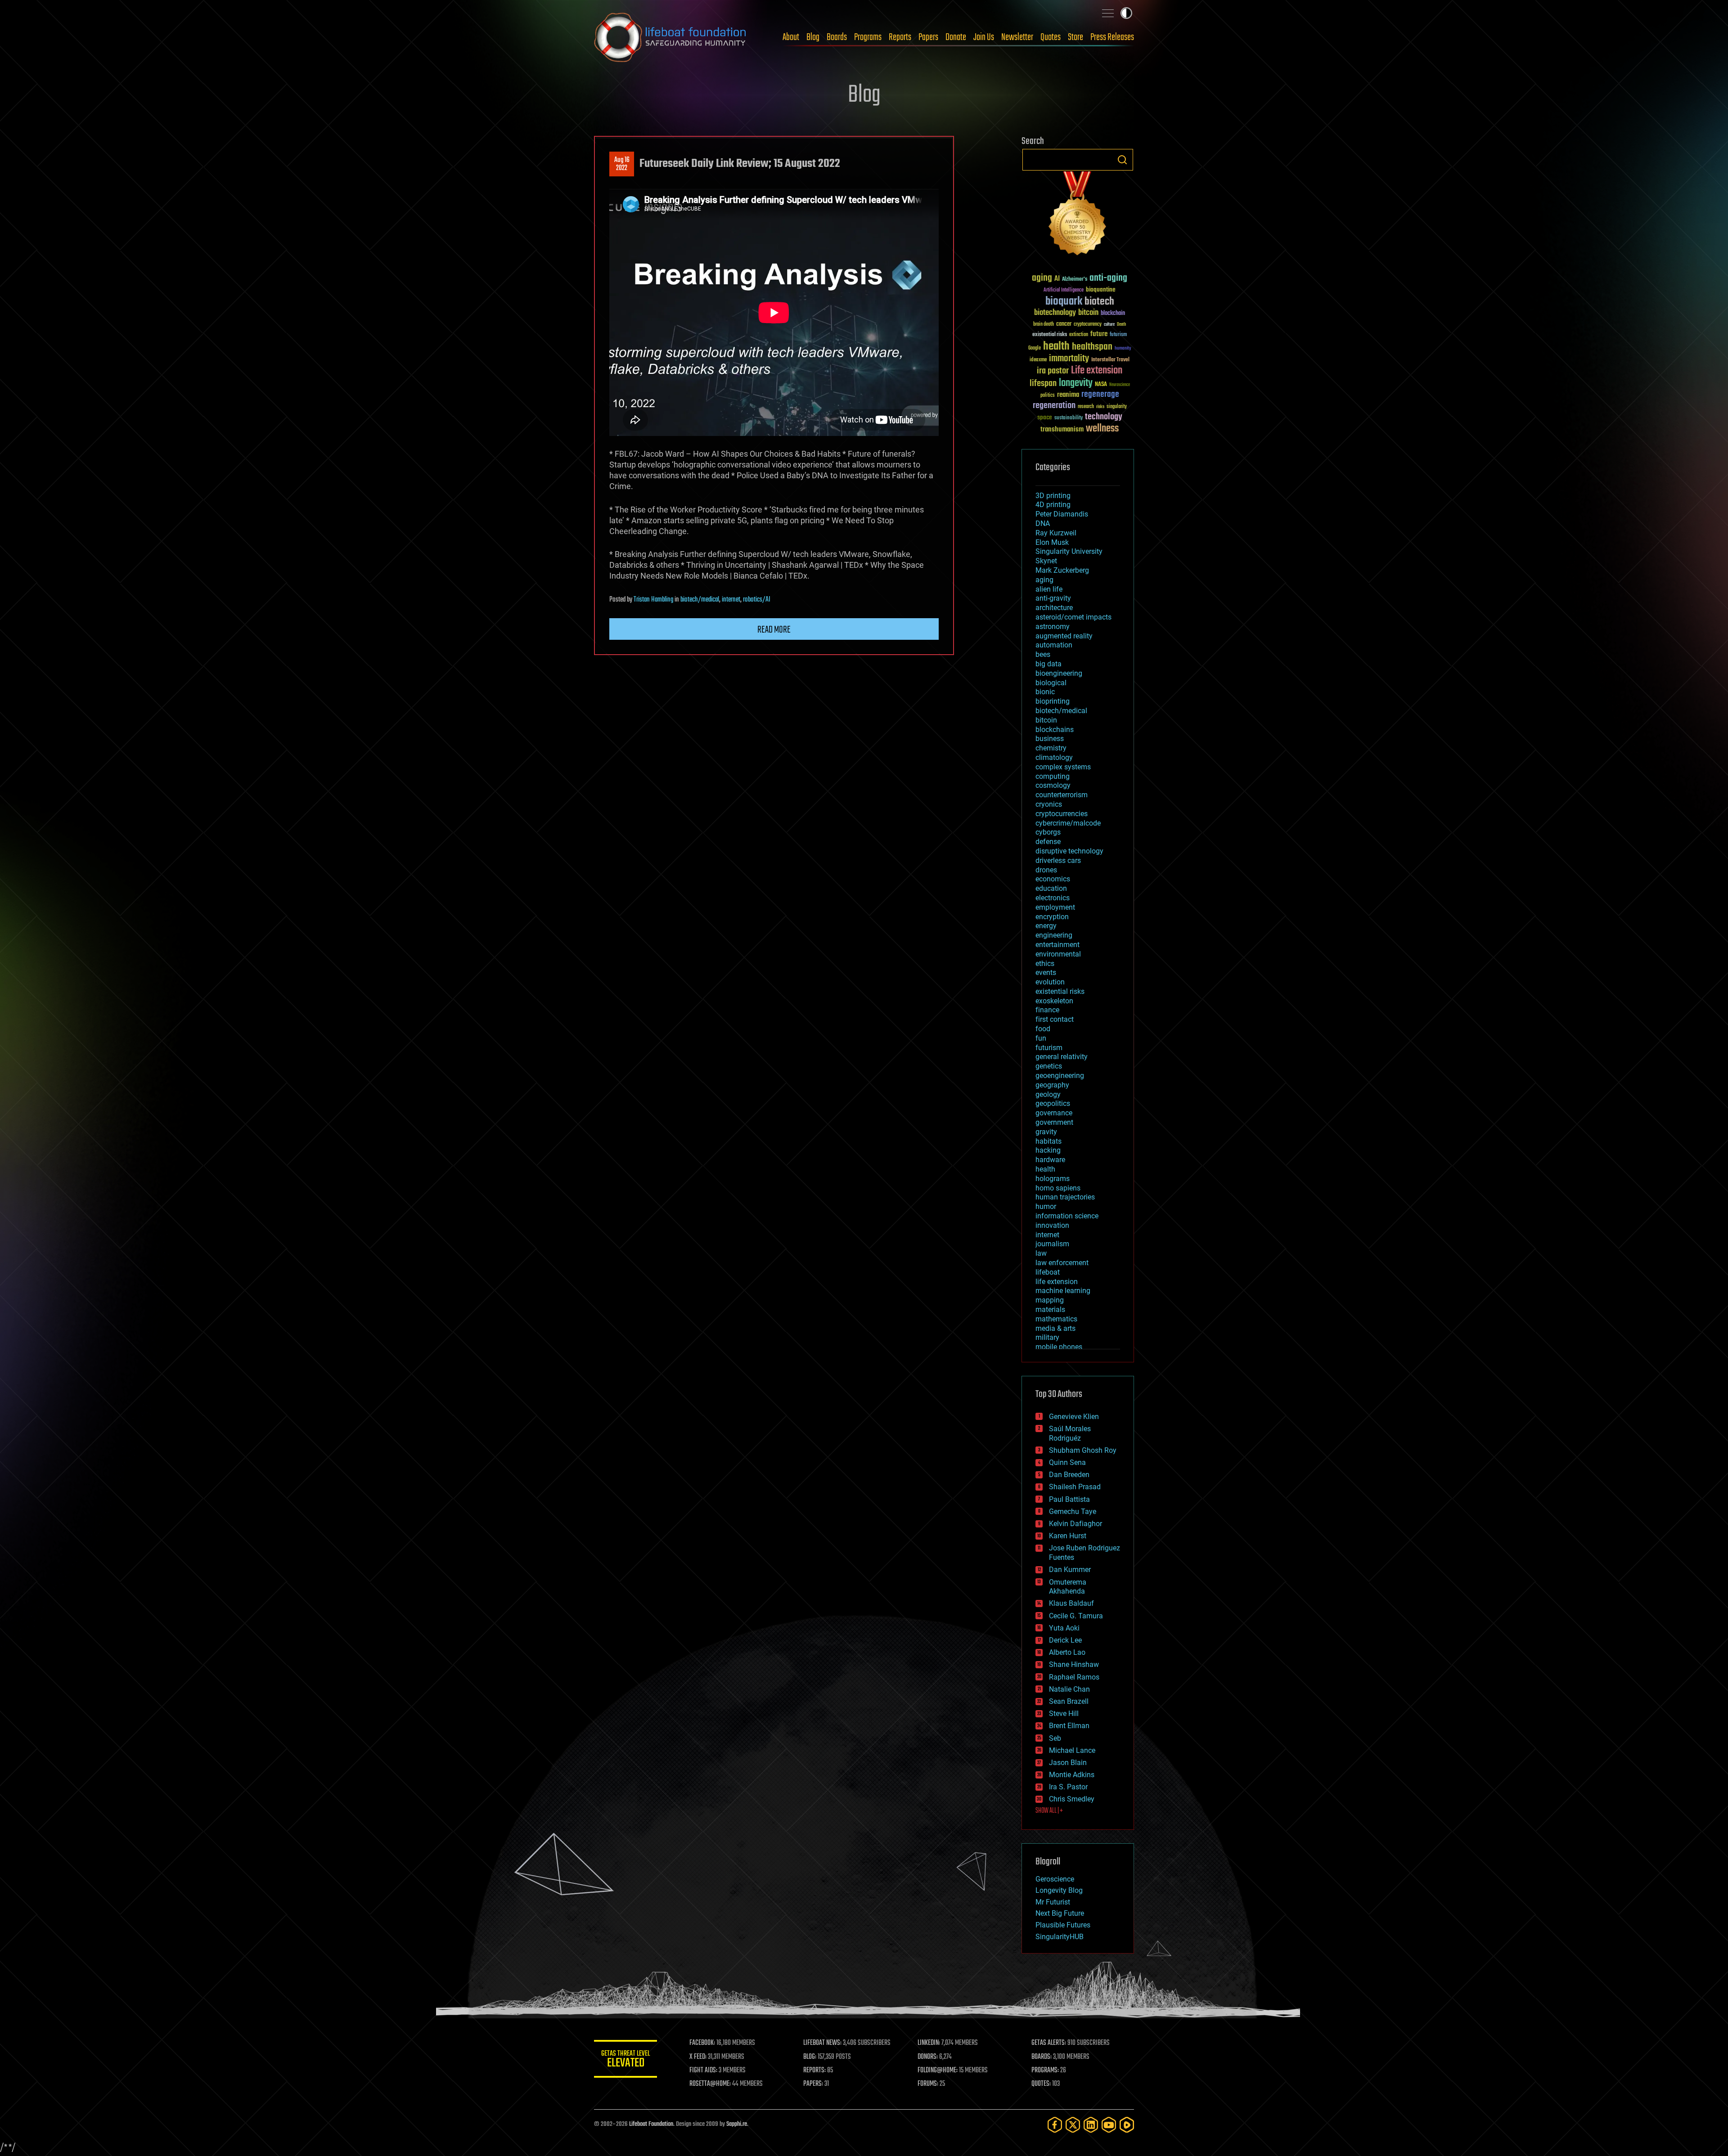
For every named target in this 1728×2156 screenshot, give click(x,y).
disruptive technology (1069, 851)
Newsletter (1017, 37)
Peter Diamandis (1062, 514)
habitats (1048, 1141)
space (1045, 417)
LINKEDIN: (929, 2043)
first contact (1055, 1019)
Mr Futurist (1053, 1902)
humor (1046, 1206)
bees (1043, 654)
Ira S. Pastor (1068, 1787)
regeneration (1054, 406)
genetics (1049, 1066)
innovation (1052, 1225)
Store (1075, 37)
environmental (1058, 954)
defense (1048, 842)
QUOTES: (1041, 2084)
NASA (1101, 385)
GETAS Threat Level (625, 2060)
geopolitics (1053, 1103)
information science (1067, 1216)
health (1056, 347)
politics (1048, 396)
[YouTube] (1109, 2125)
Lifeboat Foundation (651, 2124)
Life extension (1097, 371)
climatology (1054, 757)
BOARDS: (1042, 2057)
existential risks (1050, 335)
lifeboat (1048, 1272)
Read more (774, 630)
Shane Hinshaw (1074, 1664)
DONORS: (928, 2057)
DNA (1043, 523)
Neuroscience (1120, 385)
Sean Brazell (1069, 1701)
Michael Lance (1072, 1750)
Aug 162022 (622, 164)
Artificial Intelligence (1064, 290)
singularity (1117, 407)
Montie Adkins (1072, 1775)
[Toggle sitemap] (1108, 13)
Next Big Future (1060, 1913)
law (1041, 1253)
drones (1046, 870)
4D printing (1053, 505)
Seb (1055, 1738)
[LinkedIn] (1091, 2125)
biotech (1099, 302)
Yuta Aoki (1064, 1628)
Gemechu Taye (1073, 1511)
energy (1046, 926)
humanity (1123, 349)
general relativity (1062, 1057)
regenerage (1100, 395)
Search (1122, 160)
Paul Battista (1069, 1499)
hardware (1050, 1160)
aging (1042, 278)
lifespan (1043, 384)
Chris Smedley (1072, 1799)
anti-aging (1108, 278)
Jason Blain (1068, 1763)
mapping (1050, 1300)
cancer (1064, 324)
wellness (1102, 429)
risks (1100, 407)
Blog (813, 37)
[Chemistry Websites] (1078, 215)
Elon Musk (1052, 542)
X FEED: (698, 2057)
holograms (1053, 1179)
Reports (900, 37)
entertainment (1057, 945)
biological (1051, 683)
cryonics (1049, 804)
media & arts (1055, 1328)
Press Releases (1112, 37)
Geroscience (1055, 1879)
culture (1109, 325)
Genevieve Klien (1074, 1417)
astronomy (1053, 627)
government (1054, 1122)
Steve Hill (1064, 1714)
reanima (1068, 395)
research (1086, 407)
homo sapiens (1058, 1188)
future (1099, 334)
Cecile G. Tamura (1076, 1616)
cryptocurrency (1088, 325)
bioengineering (1059, 673)
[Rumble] (1127, 2125)
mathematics (1056, 1319)
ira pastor (1053, 371)
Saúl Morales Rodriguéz (1070, 1433)
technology (1104, 417)
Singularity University (1069, 551)
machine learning (1063, 1291)
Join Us (984, 37)
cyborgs (1048, 832)
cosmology (1053, 785)
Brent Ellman (1069, 1726)
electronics (1053, 898)
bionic (1045, 692)
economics (1053, 879)
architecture (1054, 608)
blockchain (1113, 314)
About (791, 37)
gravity (1046, 1132)
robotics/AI (757, 600)
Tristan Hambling (653, 600)
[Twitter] (1073, 2125)
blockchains (1055, 730)
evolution (1050, 982)
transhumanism (1062, 429)
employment (1055, 907)
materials (1050, 1309)
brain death (1044, 325)
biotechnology (1055, 313)
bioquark (1064, 302)
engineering (1054, 935)
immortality (1069, 359)
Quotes (1051, 37)
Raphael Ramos (1074, 1677)
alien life (1049, 589)
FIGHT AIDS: (703, 2071)
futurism (1118, 335)
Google (1035, 348)
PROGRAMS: (1045, 2071)
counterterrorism (1062, 795)
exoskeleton (1054, 1001)
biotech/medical (700, 600)
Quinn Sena (1067, 1462)
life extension (1057, 1282)
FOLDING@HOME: (938, 2071)
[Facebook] (1055, 2125)
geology (1048, 1094)
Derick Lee (1065, 1640)
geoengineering (1060, 1076)
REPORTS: (814, 2071)
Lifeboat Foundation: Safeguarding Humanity (670, 37)
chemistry (1051, 748)
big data (1048, 664)
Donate (956, 37)
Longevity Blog (1059, 1890)
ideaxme (1038, 360)
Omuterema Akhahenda (1068, 1587)
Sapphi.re (737, 2124)
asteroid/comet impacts (1073, 617)
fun (1041, 1038)
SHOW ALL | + (1049, 1811)
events (1046, 972)
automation (1054, 645)
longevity (1076, 383)
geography (1052, 1085)
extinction (1079, 335)
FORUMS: (928, 2084)
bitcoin (1088, 313)
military (1047, 1337)
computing (1053, 776)
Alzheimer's (1075, 280)
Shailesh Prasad (1075, 1487)
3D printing (1053, 496)
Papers (928, 37)
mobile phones (1059, 1347)
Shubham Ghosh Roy (1083, 1450)
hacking (1048, 1150)
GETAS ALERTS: (1049, 2043)
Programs (868, 37)
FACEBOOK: (702, 2043)
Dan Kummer (1070, 1570)
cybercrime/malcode (1068, 823)
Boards (837, 37)
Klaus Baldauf (1071, 1603)
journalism (1052, 1244)
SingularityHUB (1060, 1937)
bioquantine (1101, 290)
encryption (1052, 917)
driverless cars (1058, 860)
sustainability (1069, 418)
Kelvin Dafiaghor (1075, 1524)
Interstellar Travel (1110, 360)
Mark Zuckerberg (1062, 570)
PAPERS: (813, 2084)
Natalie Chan (1069, 1689)
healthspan (1092, 347)
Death (1121, 325)
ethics (1045, 963)
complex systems (1063, 767)
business (1050, 739)
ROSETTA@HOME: (710, 2084)
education (1051, 888)
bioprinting (1053, 701)
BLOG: (810, 2057)
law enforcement (1062, 1263)
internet (731, 600)
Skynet (1046, 561)
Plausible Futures (1063, 1925)
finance (1047, 1010)
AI (1057, 279)
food (1043, 1029)
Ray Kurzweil (1056, 533)
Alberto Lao (1067, 1652)
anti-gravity (1053, 598)
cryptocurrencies (1062, 814)
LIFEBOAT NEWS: (822, 2043)
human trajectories (1065, 1197)
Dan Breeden (1069, 1475)
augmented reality (1064, 636)
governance (1054, 1113)
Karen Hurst (1068, 1536)
